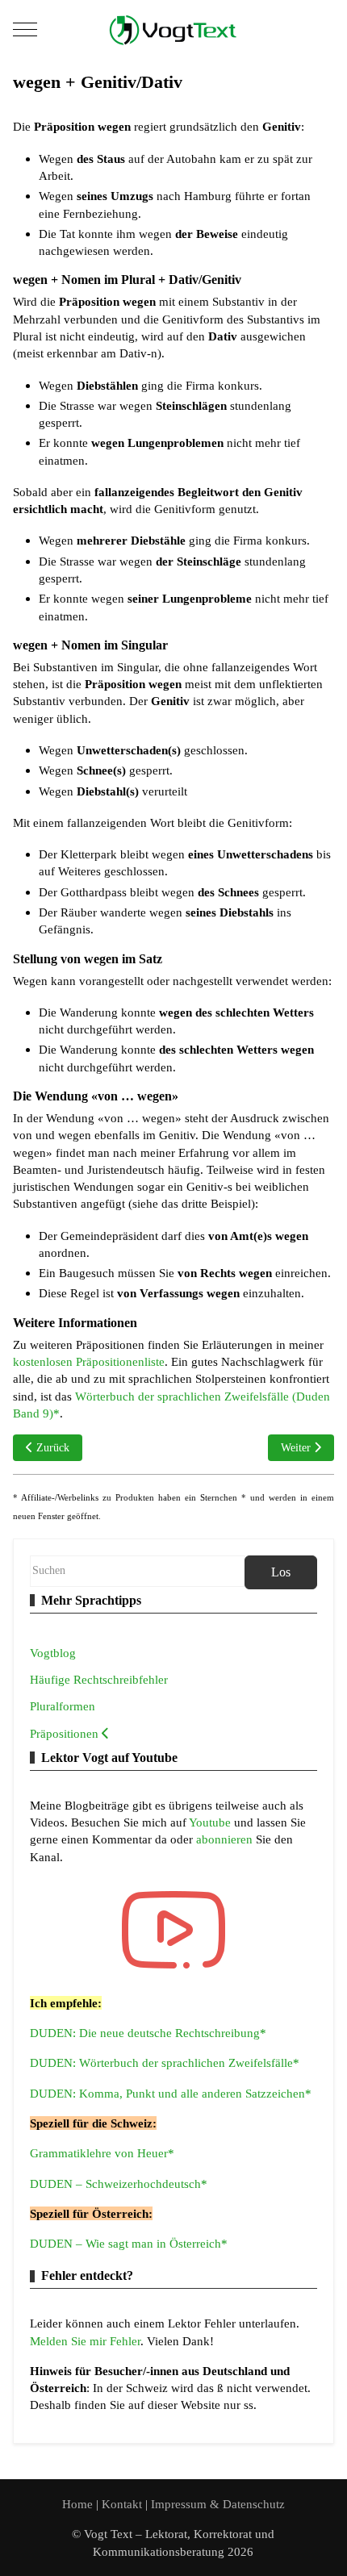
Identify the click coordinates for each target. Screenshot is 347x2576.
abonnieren (226, 1839)
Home (77, 2504)
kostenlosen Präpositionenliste (89, 1361)
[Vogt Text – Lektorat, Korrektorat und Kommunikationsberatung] (173, 29)
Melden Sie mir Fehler (85, 2341)
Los (281, 1572)
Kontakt (123, 2504)
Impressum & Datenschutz (218, 2504)
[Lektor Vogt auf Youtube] (173, 1930)
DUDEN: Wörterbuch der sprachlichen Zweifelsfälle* (165, 2062)
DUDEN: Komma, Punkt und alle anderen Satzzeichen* (171, 2093)
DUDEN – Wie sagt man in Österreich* (129, 2243)
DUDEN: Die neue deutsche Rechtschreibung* (148, 2033)
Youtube (211, 1822)
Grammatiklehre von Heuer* (102, 2153)
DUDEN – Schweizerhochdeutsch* (119, 2184)
